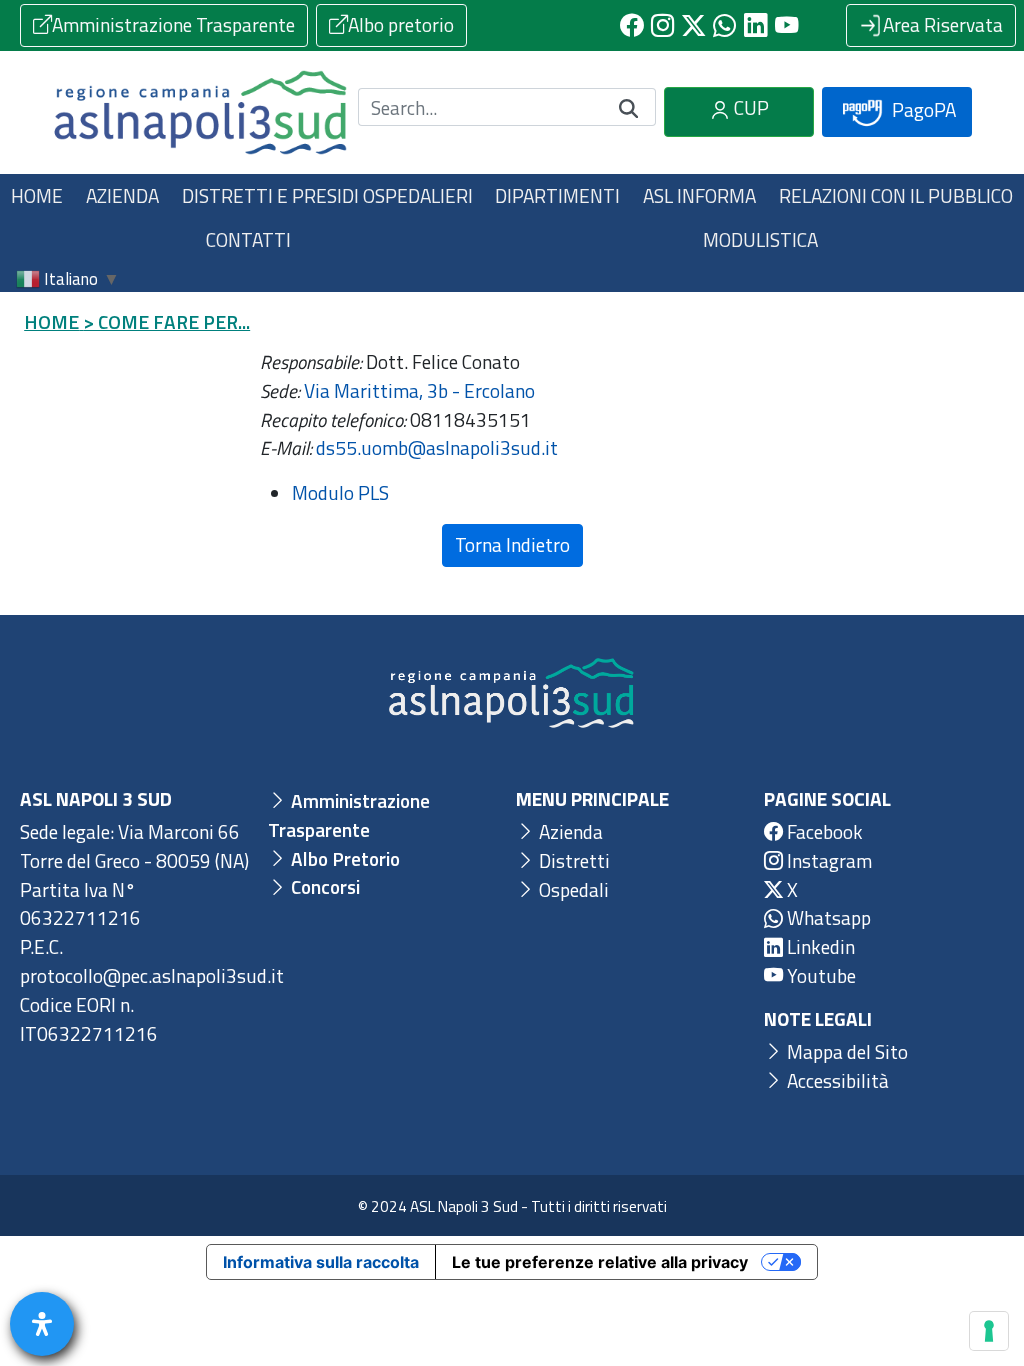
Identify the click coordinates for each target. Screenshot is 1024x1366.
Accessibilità (836, 1080)
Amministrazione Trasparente (173, 24)
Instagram (827, 860)
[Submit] (629, 107)
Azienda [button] (122, 195)
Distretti (572, 860)
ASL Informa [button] (699, 195)
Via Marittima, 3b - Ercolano (419, 390)
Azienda (569, 831)
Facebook (823, 831)
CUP (749, 107)
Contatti (248, 239)
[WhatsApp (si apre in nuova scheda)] (724, 25)
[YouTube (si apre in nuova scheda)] (786, 25)
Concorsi (323, 886)
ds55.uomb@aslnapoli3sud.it (437, 447)
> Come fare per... (166, 321)
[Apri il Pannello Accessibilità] (42, 1324)
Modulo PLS (340, 492)
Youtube (819, 975)
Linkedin (819, 946)
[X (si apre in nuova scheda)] (693, 25)
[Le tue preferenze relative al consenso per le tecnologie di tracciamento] (989, 1331)
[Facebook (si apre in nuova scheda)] (631, 25)
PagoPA (922, 109)
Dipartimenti (557, 195)
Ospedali (572, 889)
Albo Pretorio (343, 858)
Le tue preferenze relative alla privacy (600, 1262)
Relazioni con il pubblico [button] (896, 195)
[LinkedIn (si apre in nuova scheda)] (755, 25)
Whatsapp (827, 917)
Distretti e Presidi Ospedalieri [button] (327, 195)
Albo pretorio (401, 24)
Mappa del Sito (845, 1051)
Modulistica (760, 239)
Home (37, 195)
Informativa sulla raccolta (321, 1262)
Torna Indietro (512, 544)
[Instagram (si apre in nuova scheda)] (662, 25)
